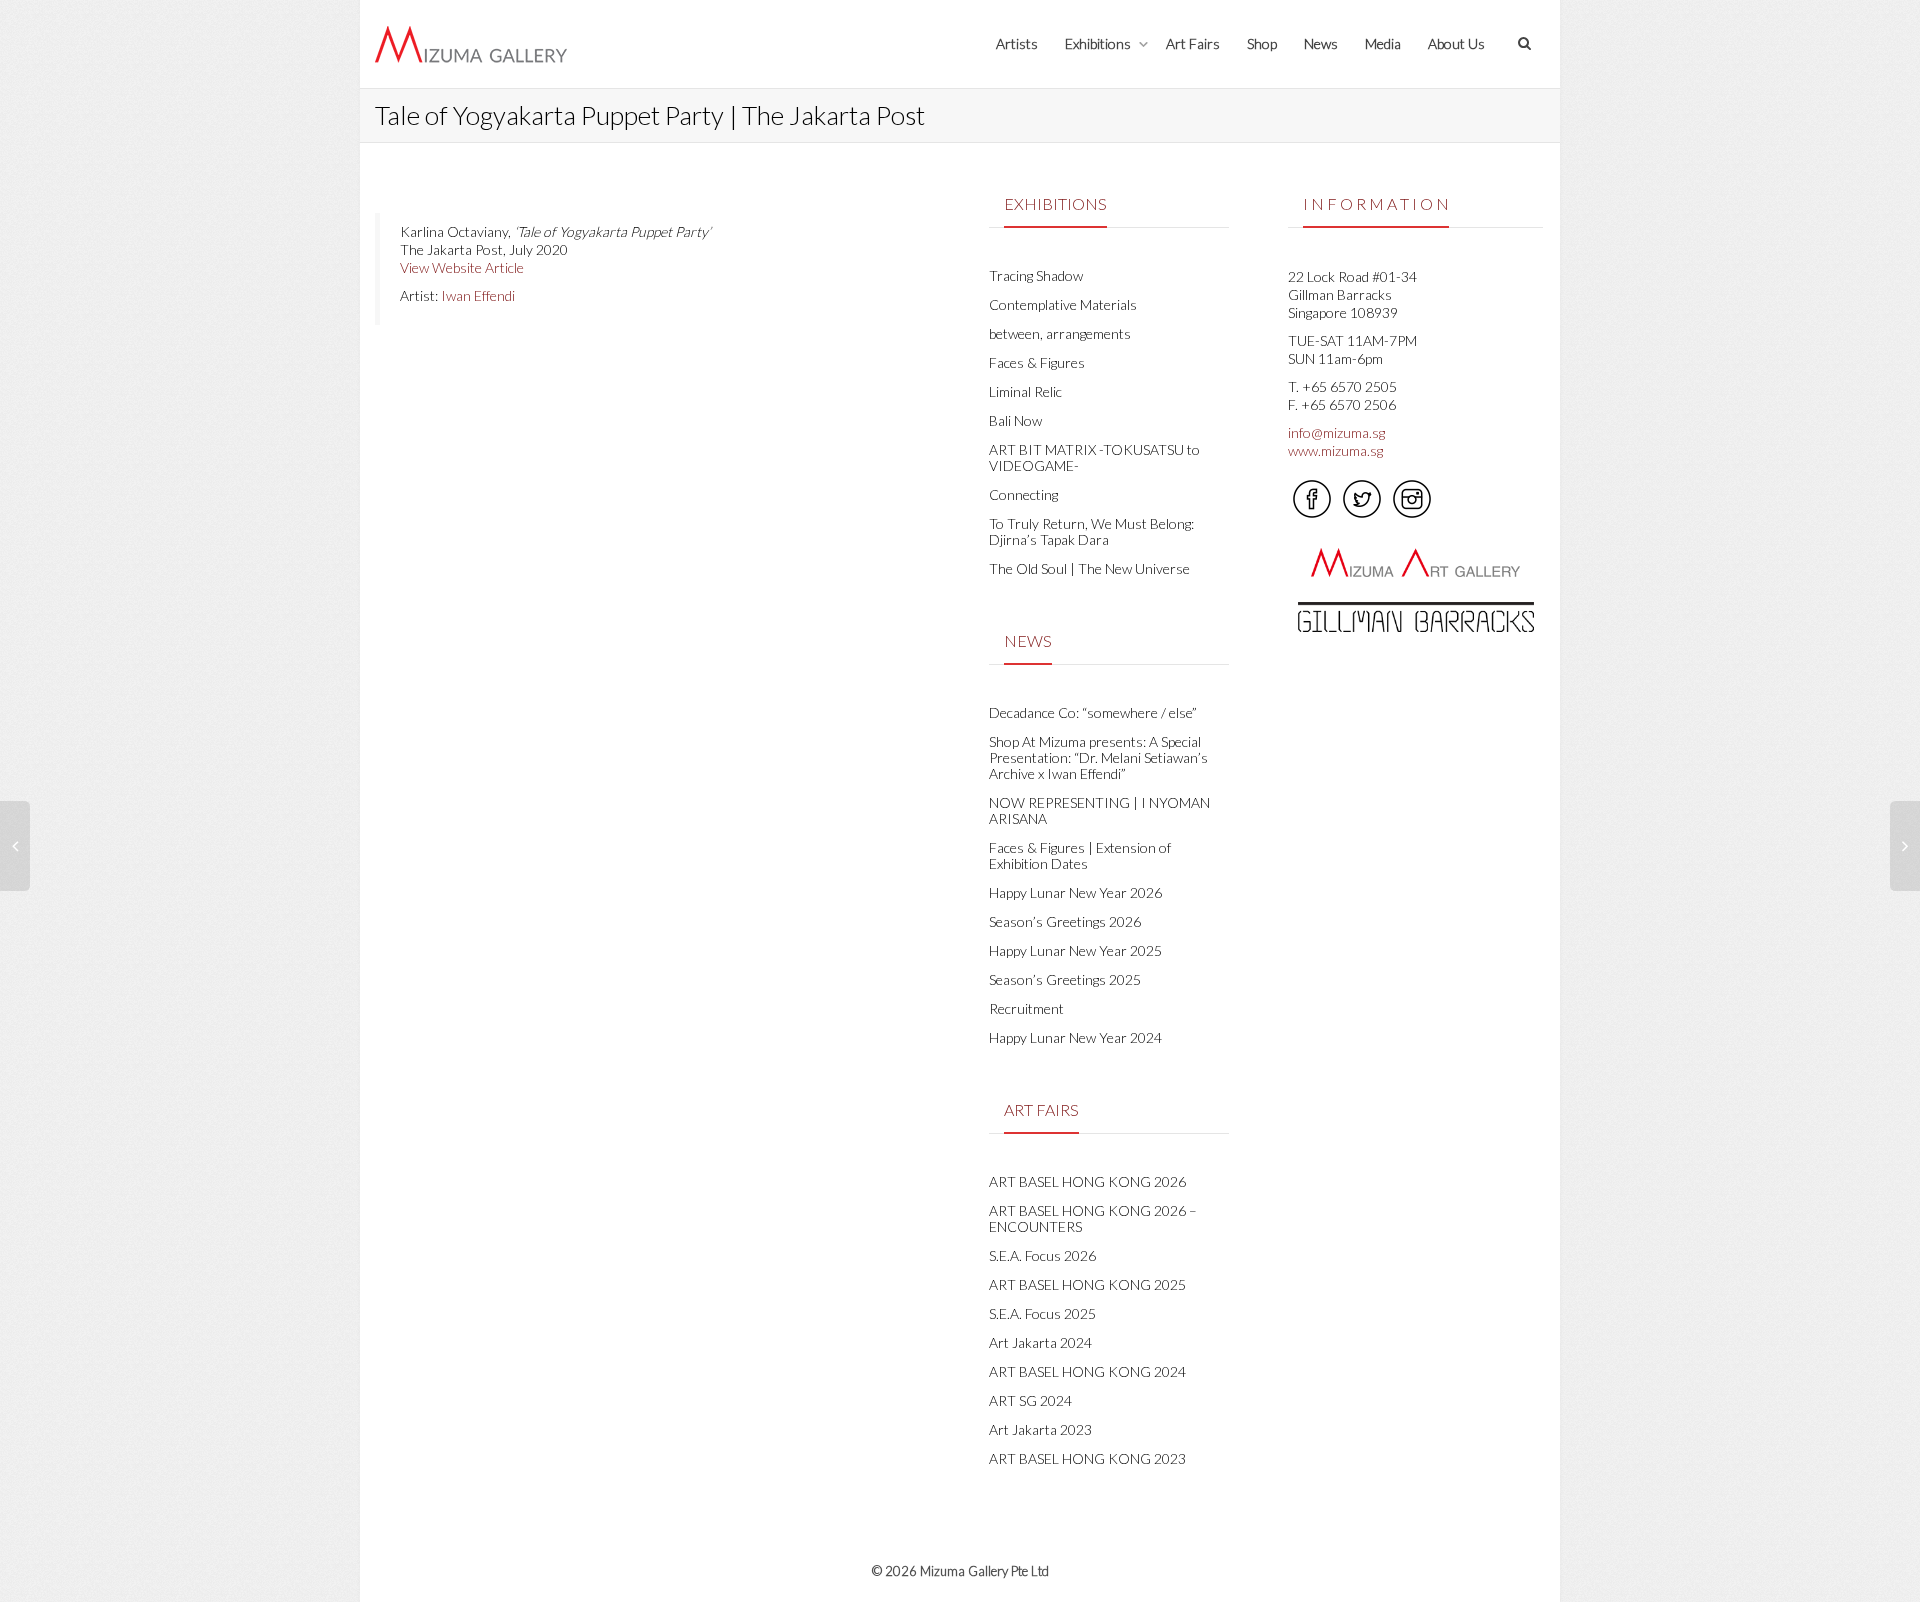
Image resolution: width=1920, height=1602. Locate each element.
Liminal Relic (1025, 391)
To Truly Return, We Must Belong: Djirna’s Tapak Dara (1091, 531)
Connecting (1023, 494)
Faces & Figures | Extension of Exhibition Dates (1080, 855)
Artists (1017, 43)
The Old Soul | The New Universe (1089, 568)
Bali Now (1015, 420)
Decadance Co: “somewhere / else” (1093, 712)
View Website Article (462, 267)
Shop (1262, 43)
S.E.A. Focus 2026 (1042, 1255)
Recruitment (1026, 1008)
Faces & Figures (1037, 362)
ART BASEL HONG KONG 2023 (1087, 1458)
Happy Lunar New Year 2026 (1075, 892)
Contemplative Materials (1063, 304)
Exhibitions (1099, 43)
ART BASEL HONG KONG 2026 (1087, 1181)
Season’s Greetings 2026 (1065, 921)
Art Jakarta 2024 (1040, 1342)
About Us (1456, 43)
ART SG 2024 (1030, 1400)
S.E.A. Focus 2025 (1042, 1313)
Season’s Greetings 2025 (1065, 979)
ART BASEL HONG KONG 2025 (1087, 1284)
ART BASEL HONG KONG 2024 (1087, 1371)
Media (1383, 43)
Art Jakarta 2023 (1040, 1429)
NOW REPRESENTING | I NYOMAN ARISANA (1099, 810)
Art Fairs (1193, 43)
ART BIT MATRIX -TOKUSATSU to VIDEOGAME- (1094, 457)
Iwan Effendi (478, 295)
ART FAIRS (1041, 1109)
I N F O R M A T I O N (1376, 203)
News (1321, 43)
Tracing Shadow (1036, 275)
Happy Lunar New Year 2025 (1075, 950)
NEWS (1028, 640)
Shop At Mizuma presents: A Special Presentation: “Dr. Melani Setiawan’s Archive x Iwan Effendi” (1098, 757)
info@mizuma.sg (1336, 432)
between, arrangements (1060, 333)
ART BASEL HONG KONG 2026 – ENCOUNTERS (1093, 1218)
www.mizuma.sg (1335, 450)
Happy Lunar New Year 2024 (1075, 1037)
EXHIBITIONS (1055, 203)
